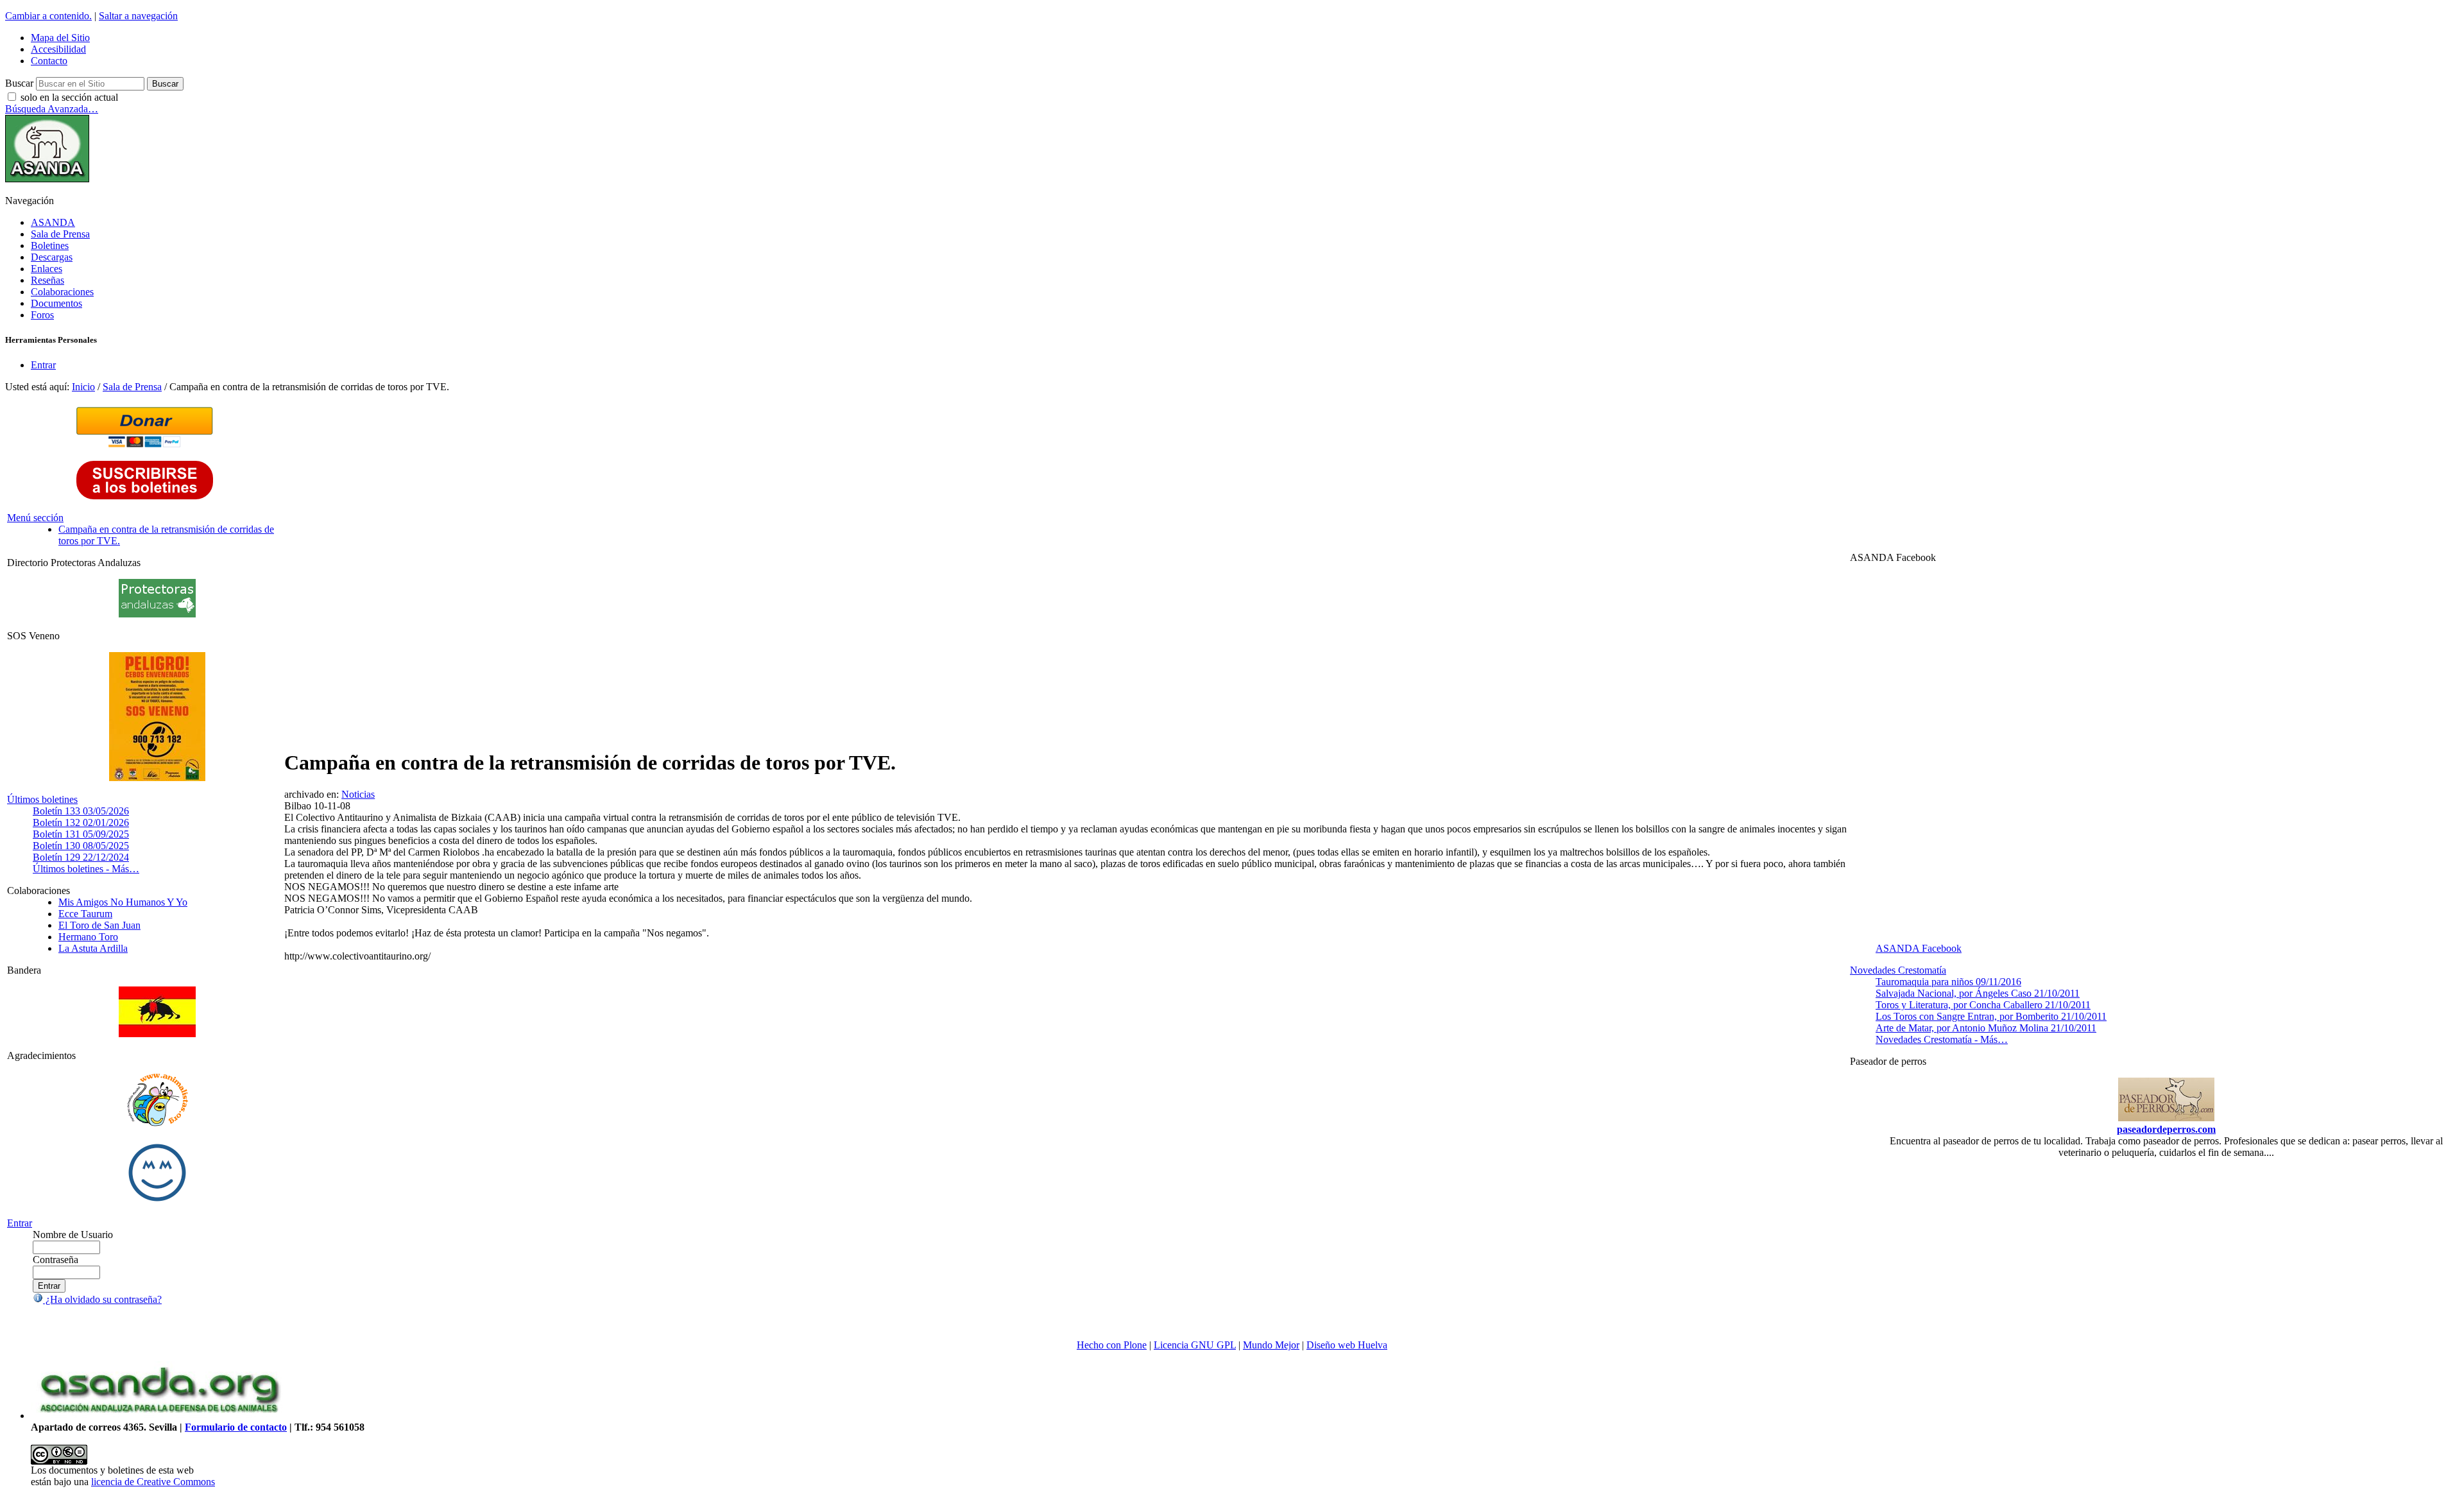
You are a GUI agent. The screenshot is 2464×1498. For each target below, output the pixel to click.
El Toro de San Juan (99, 925)
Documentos (56, 303)
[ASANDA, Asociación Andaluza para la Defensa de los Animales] (159, 1416)
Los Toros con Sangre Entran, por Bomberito (1991, 1016)
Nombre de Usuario (73, 1235)
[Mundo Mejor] (157, 1201)
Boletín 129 (81, 857)
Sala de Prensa (60, 234)
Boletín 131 (81, 834)
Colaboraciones (62, 292)
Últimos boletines (42, 799)
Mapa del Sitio (60, 38)
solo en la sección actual (69, 97)
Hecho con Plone (1112, 1345)
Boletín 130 (81, 846)
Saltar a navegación (138, 16)
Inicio (83, 387)
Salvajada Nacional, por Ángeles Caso (1978, 993)
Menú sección (35, 518)
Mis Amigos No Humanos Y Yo (123, 902)
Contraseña (56, 1260)
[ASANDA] (47, 179)
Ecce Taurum (85, 914)
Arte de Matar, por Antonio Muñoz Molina (1986, 1028)
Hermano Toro (88, 937)
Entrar (43, 365)
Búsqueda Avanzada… (52, 109)
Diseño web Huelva (1347, 1345)
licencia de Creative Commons (153, 1482)
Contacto (49, 61)
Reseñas (47, 280)
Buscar (19, 83)
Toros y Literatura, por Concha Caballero (1983, 1005)
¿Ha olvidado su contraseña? (102, 1299)
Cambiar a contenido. (48, 16)
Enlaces (47, 269)
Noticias (358, 794)
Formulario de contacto (236, 1427)
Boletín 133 (81, 811)
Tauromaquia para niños (1948, 982)
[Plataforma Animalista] (158, 1124)
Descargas (52, 257)
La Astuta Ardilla (93, 948)
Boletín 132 (81, 822)
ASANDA (53, 222)
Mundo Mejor (1271, 1345)
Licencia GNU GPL (1195, 1345)
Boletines (50, 245)
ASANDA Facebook (1919, 948)
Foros (42, 315)
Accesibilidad (58, 49)
